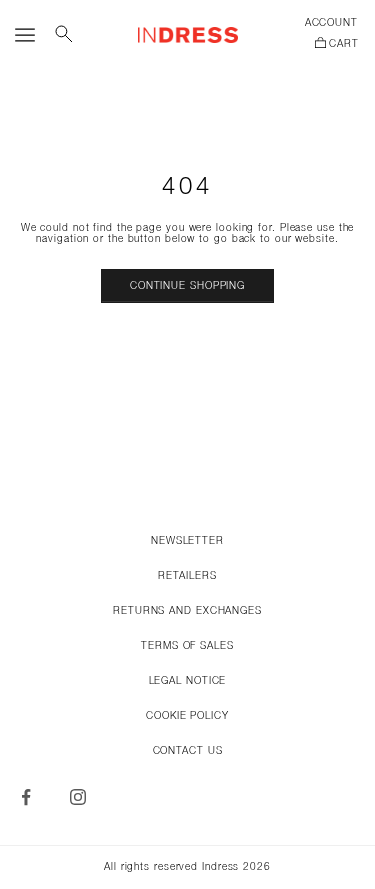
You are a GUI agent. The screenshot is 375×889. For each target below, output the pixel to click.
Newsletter (187, 541)
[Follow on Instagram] (78, 797)
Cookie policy (187, 716)
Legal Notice (188, 681)
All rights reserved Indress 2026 (187, 867)
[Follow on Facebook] (26, 797)
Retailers (187, 576)
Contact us (188, 751)
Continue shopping (187, 286)
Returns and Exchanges (187, 611)
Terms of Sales (187, 646)
